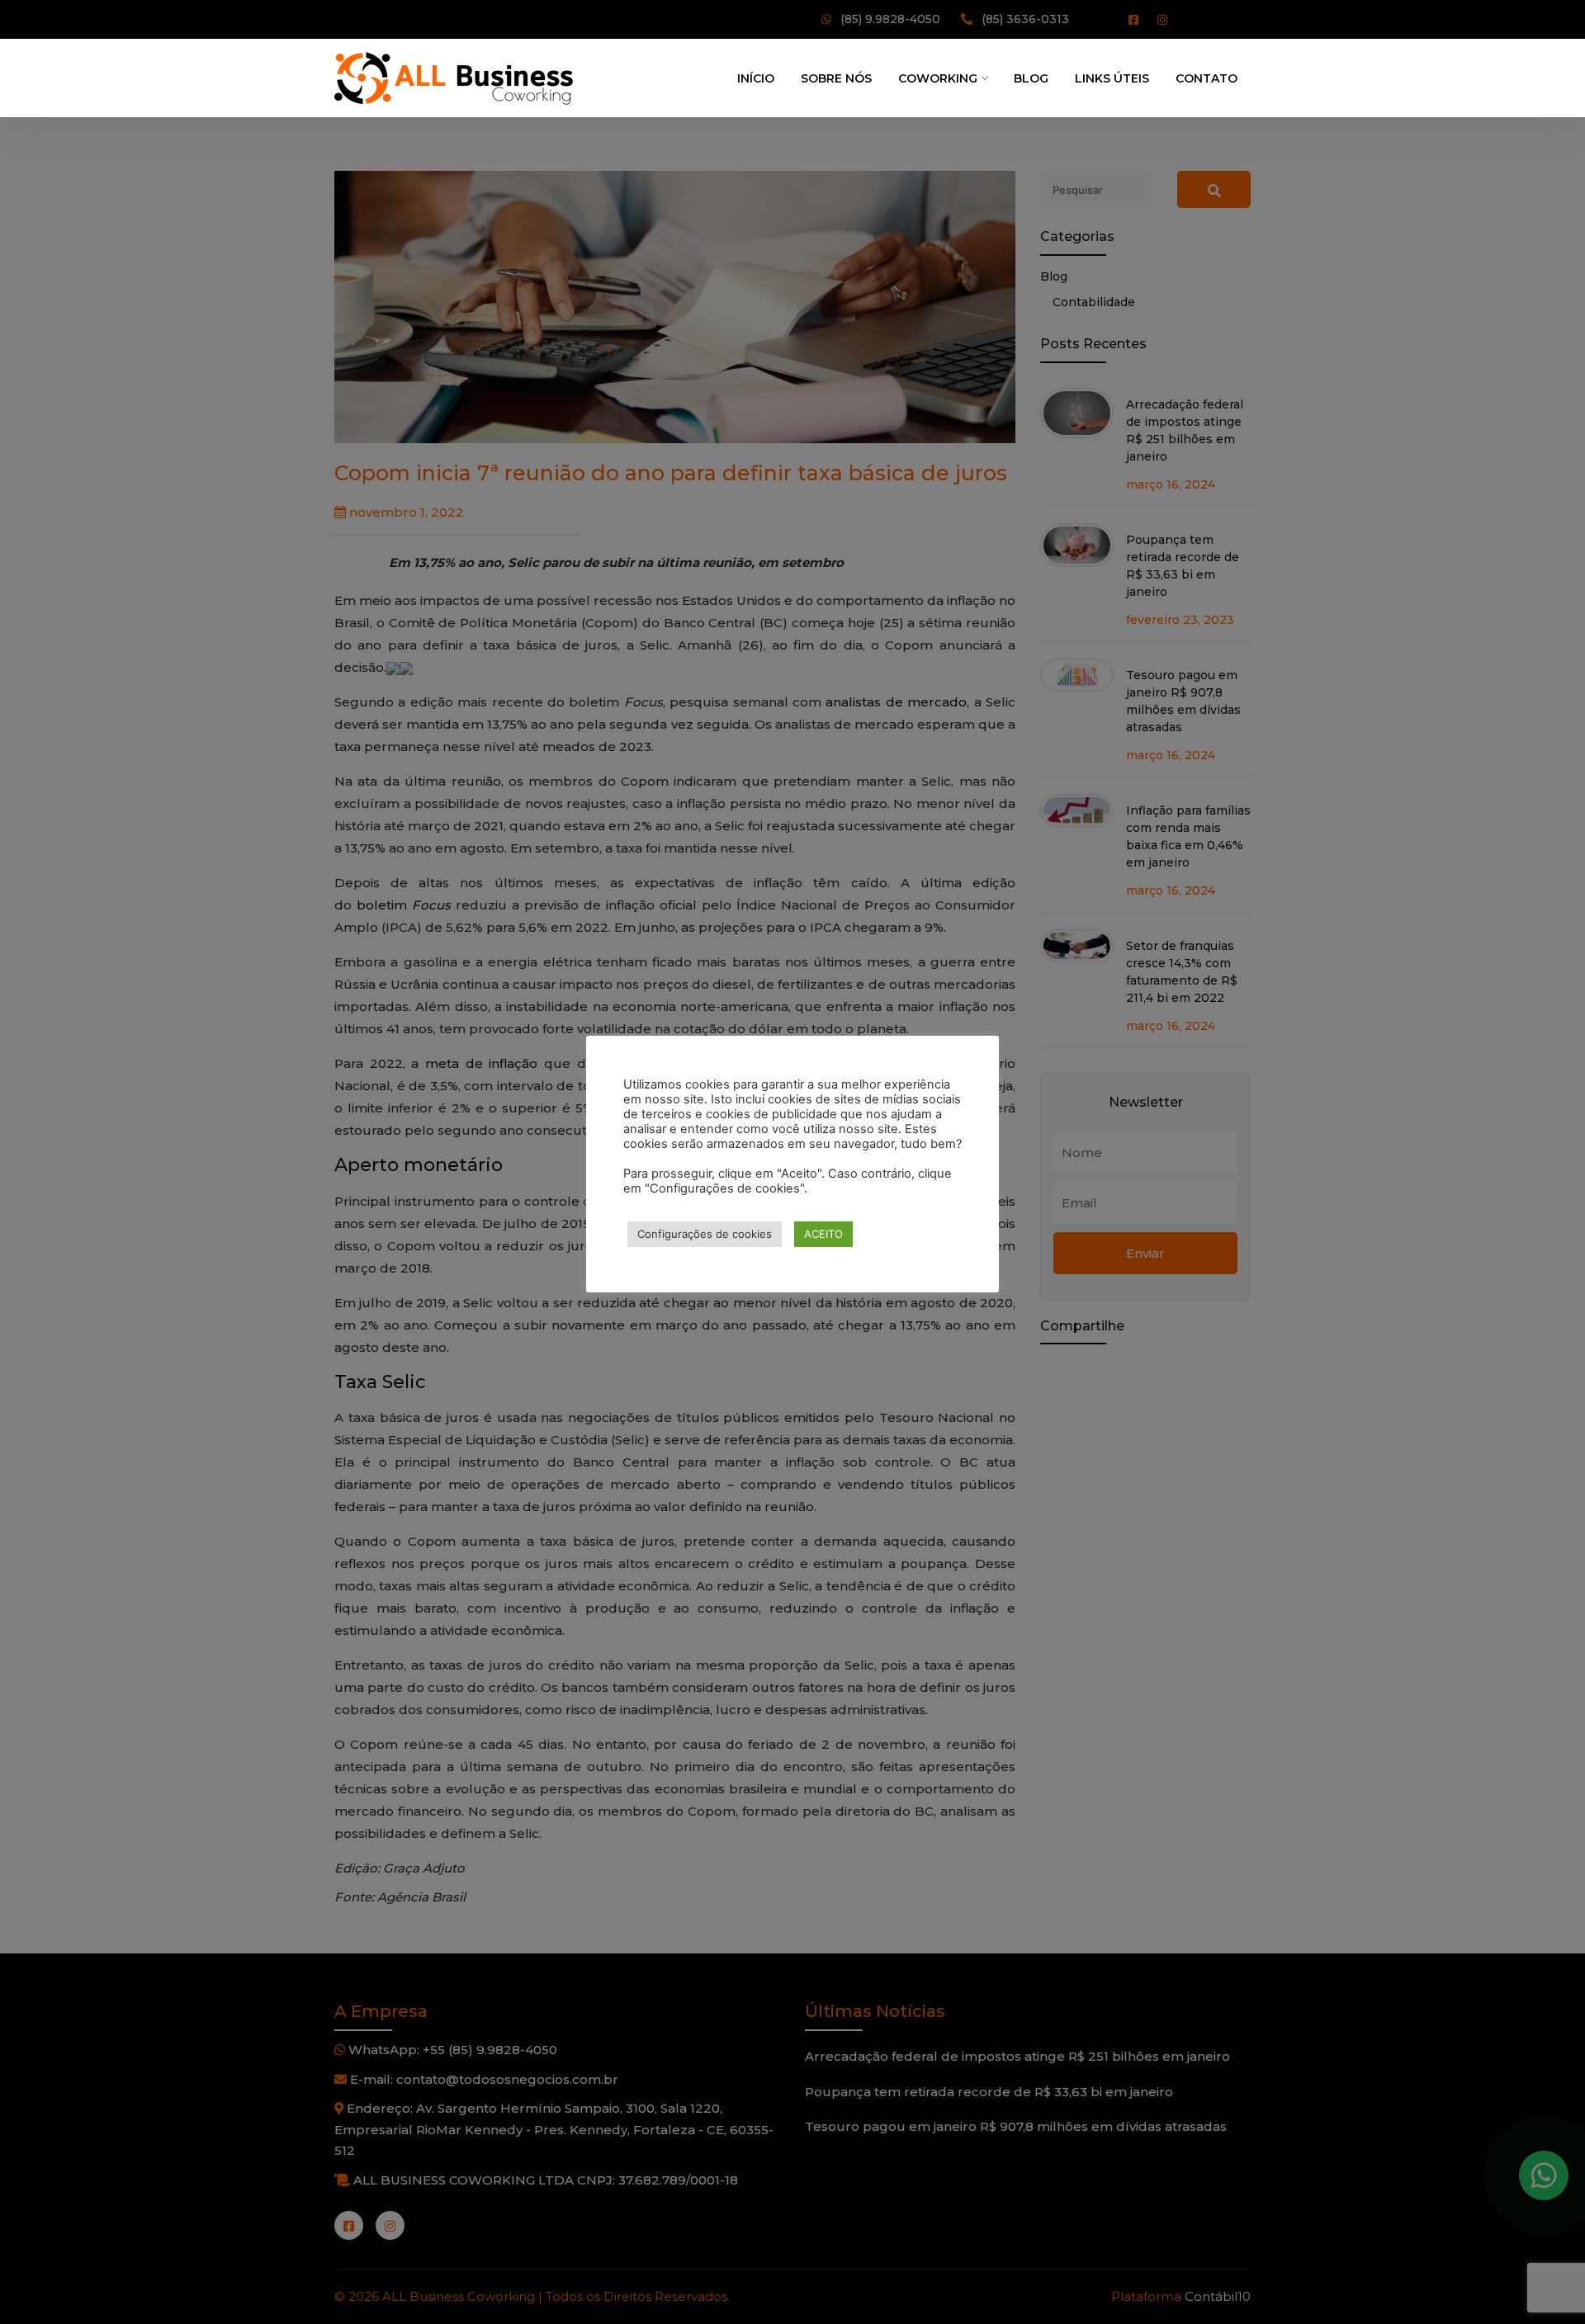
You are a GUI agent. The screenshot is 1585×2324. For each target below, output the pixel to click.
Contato (1206, 78)
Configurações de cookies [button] (705, 1234)
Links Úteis (1112, 78)
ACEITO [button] (823, 1234)
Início (756, 78)
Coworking (938, 78)
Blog (1031, 78)
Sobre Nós (836, 78)
